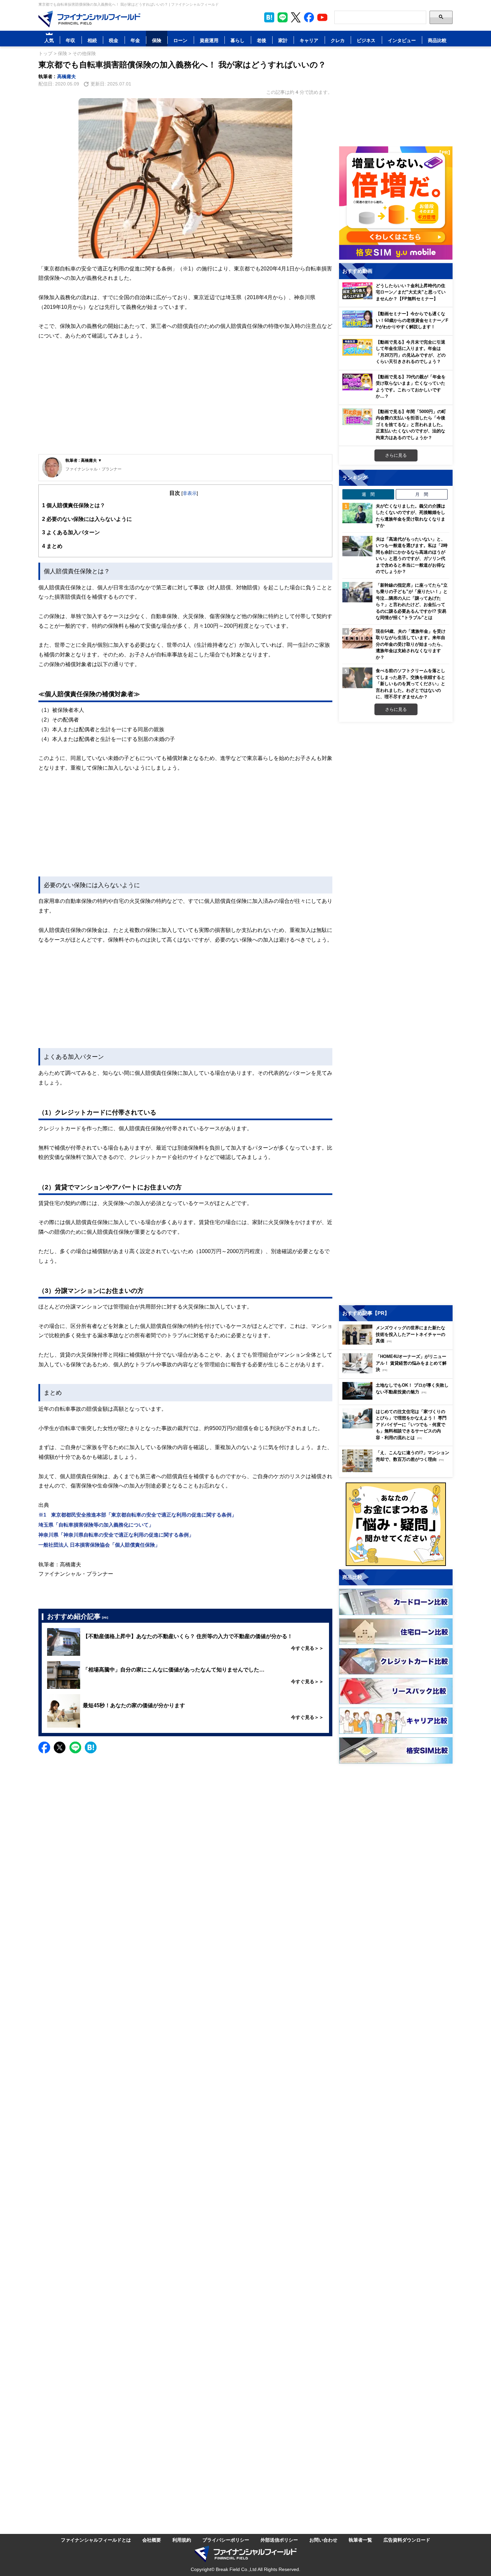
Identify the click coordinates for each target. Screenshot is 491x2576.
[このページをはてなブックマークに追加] (269, 17)
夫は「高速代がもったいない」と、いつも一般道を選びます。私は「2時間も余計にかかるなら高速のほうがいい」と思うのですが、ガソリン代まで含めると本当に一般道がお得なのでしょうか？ (412, 555)
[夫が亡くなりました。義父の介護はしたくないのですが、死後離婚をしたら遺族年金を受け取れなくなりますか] (357, 513)
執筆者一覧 (360, 2540)
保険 (157, 40)
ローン (180, 40)
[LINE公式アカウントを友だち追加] (283, 17)
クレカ (338, 40)
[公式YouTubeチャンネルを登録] (322, 17)
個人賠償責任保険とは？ (74, 505)
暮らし (237, 40)
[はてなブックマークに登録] (91, 1747)
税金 (114, 40)
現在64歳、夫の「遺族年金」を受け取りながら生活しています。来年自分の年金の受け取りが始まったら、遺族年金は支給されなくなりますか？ (411, 644)
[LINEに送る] (75, 1747)
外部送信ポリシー (279, 2540)
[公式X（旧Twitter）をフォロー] (296, 17)
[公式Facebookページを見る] (309, 17)
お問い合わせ (323, 2540)
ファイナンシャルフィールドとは (96, 2540)
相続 (92, 40)
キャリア (309, 40)
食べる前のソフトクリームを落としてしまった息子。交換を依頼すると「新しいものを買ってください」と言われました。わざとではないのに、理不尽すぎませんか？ (411, 683)
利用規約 (182, 2540)
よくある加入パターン (71, 532)
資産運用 (209, 40)
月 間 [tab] (422, 494)
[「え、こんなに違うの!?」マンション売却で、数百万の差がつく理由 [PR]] (397, 1470)
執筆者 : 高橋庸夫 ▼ (84, 460)
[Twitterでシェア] (60, 1747)
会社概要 (152, 2540)
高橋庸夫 (66, 76)
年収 (70, 40)
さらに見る (396, 455)
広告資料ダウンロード (407, 2540)
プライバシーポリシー (226, 2540)
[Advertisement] (185, 402)
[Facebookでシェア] (44, 1747)
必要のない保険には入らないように (87, 519)
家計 (283, 40)
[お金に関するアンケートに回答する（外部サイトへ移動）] (396, 1524)
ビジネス (366, 40)
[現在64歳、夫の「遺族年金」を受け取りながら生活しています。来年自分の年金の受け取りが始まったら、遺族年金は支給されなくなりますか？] (357, 638)
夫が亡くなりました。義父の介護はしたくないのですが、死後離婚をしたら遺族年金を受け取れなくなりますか (411, 516)
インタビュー (402, 40)
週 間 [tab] (368, 494)
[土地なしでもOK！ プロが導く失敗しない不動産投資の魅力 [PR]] (397, 1398)
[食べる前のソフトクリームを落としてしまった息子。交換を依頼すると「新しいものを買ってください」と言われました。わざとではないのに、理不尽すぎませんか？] (357, 678)
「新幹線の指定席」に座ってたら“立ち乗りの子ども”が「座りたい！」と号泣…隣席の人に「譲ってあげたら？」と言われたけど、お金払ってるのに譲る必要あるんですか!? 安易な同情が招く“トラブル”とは (412, 601)
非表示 (190, 493)
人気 (49, 40)
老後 (262, 40)
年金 (135, 40)
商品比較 (437, 40)
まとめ (52, 546)
